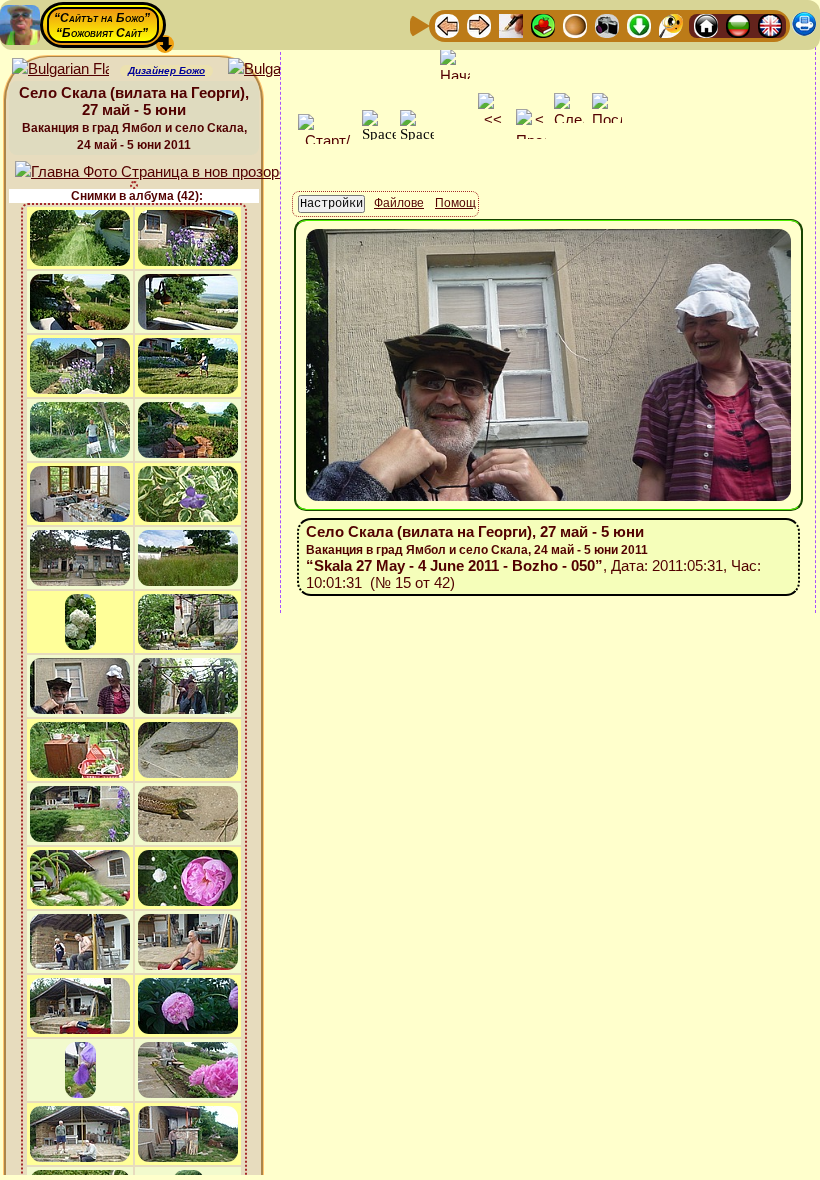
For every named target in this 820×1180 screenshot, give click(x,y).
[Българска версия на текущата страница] (276, 69)
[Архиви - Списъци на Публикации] (511, 24)
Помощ (455, 203)
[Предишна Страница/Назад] (447, 24)
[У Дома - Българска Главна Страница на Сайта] (738, 24)
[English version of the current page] (60, 69)
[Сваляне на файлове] (639, 24)
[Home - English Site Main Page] (770, 24)
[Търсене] (671, 24)
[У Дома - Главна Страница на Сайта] (706, 24)
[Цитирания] (543, 24)
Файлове (399, 203)
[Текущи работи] (575, 24)
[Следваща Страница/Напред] (479, 24)
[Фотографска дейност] (607, 24)
